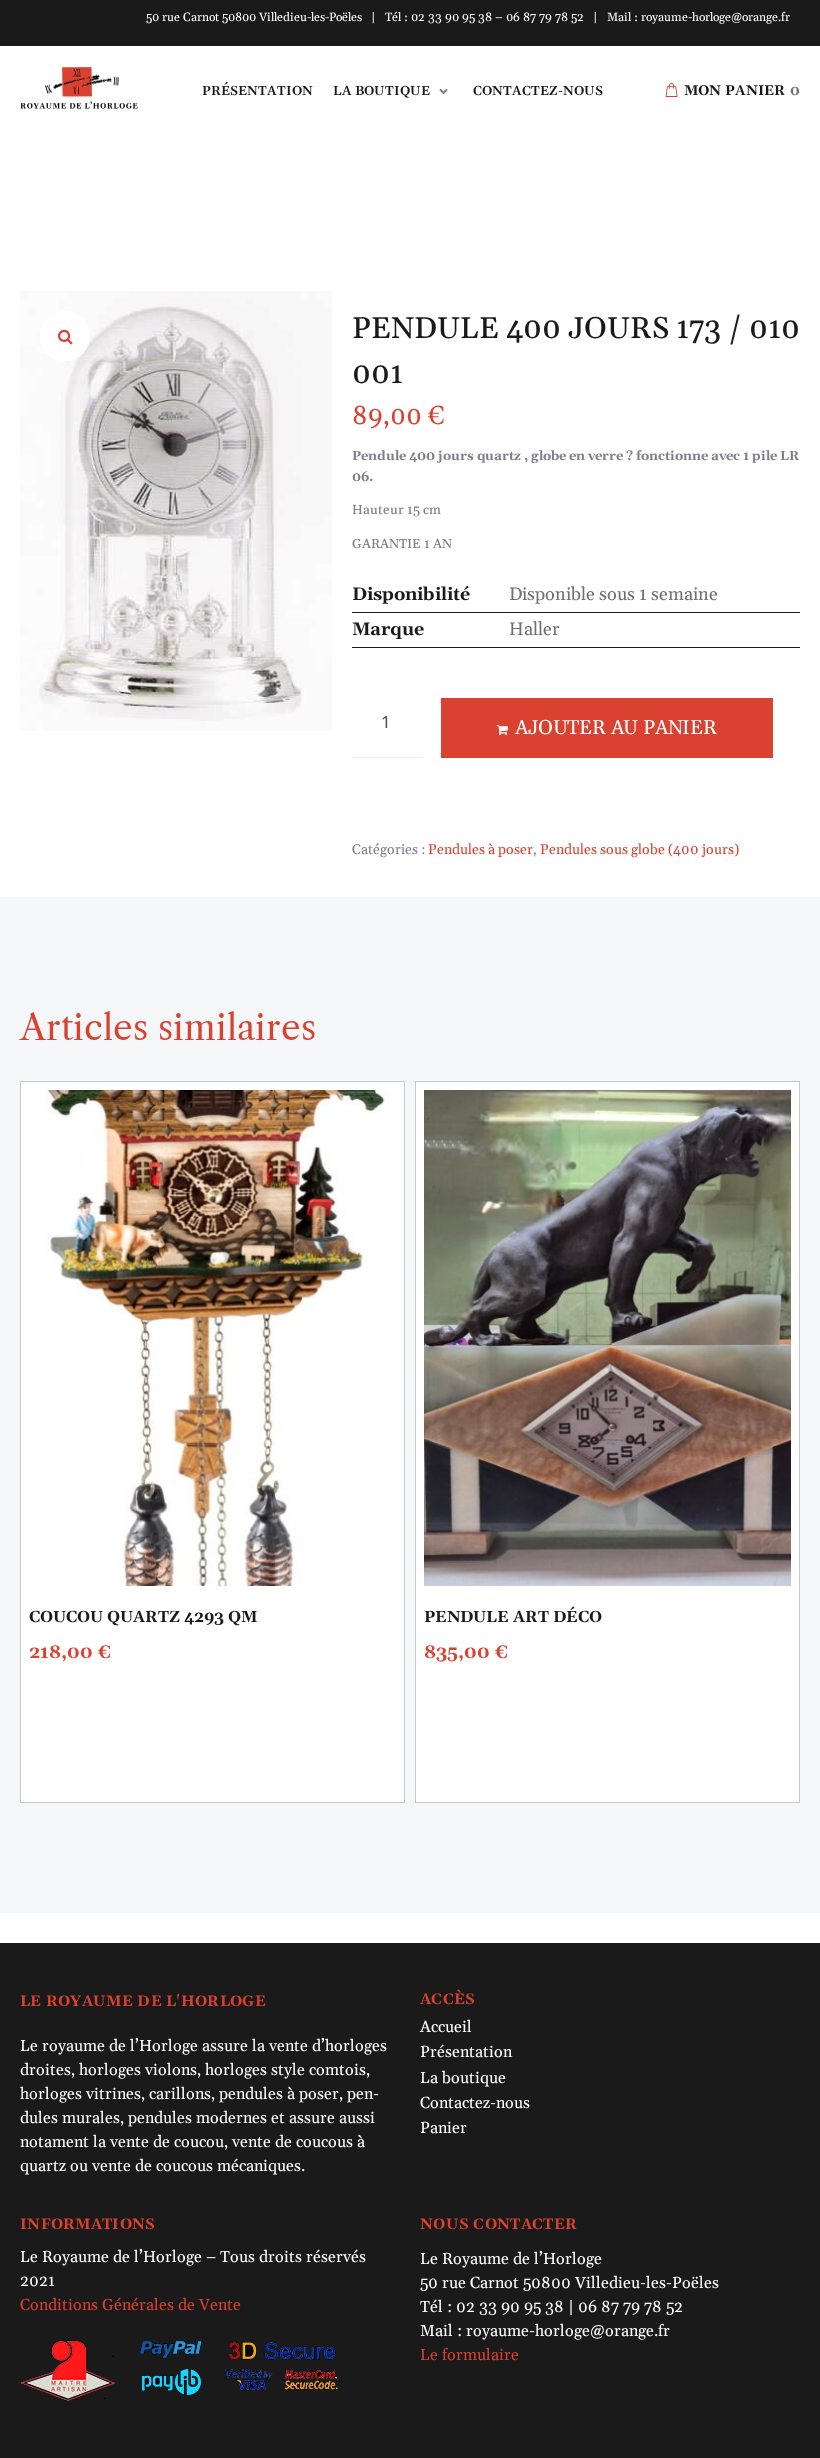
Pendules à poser (480, 850)
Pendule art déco (513, 1617)
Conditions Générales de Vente (130, 2305)
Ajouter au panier (616, 728)
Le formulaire (469, 2355)
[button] (393, 91)
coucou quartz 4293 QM (143, 1617)
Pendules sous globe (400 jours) (639, 850)
